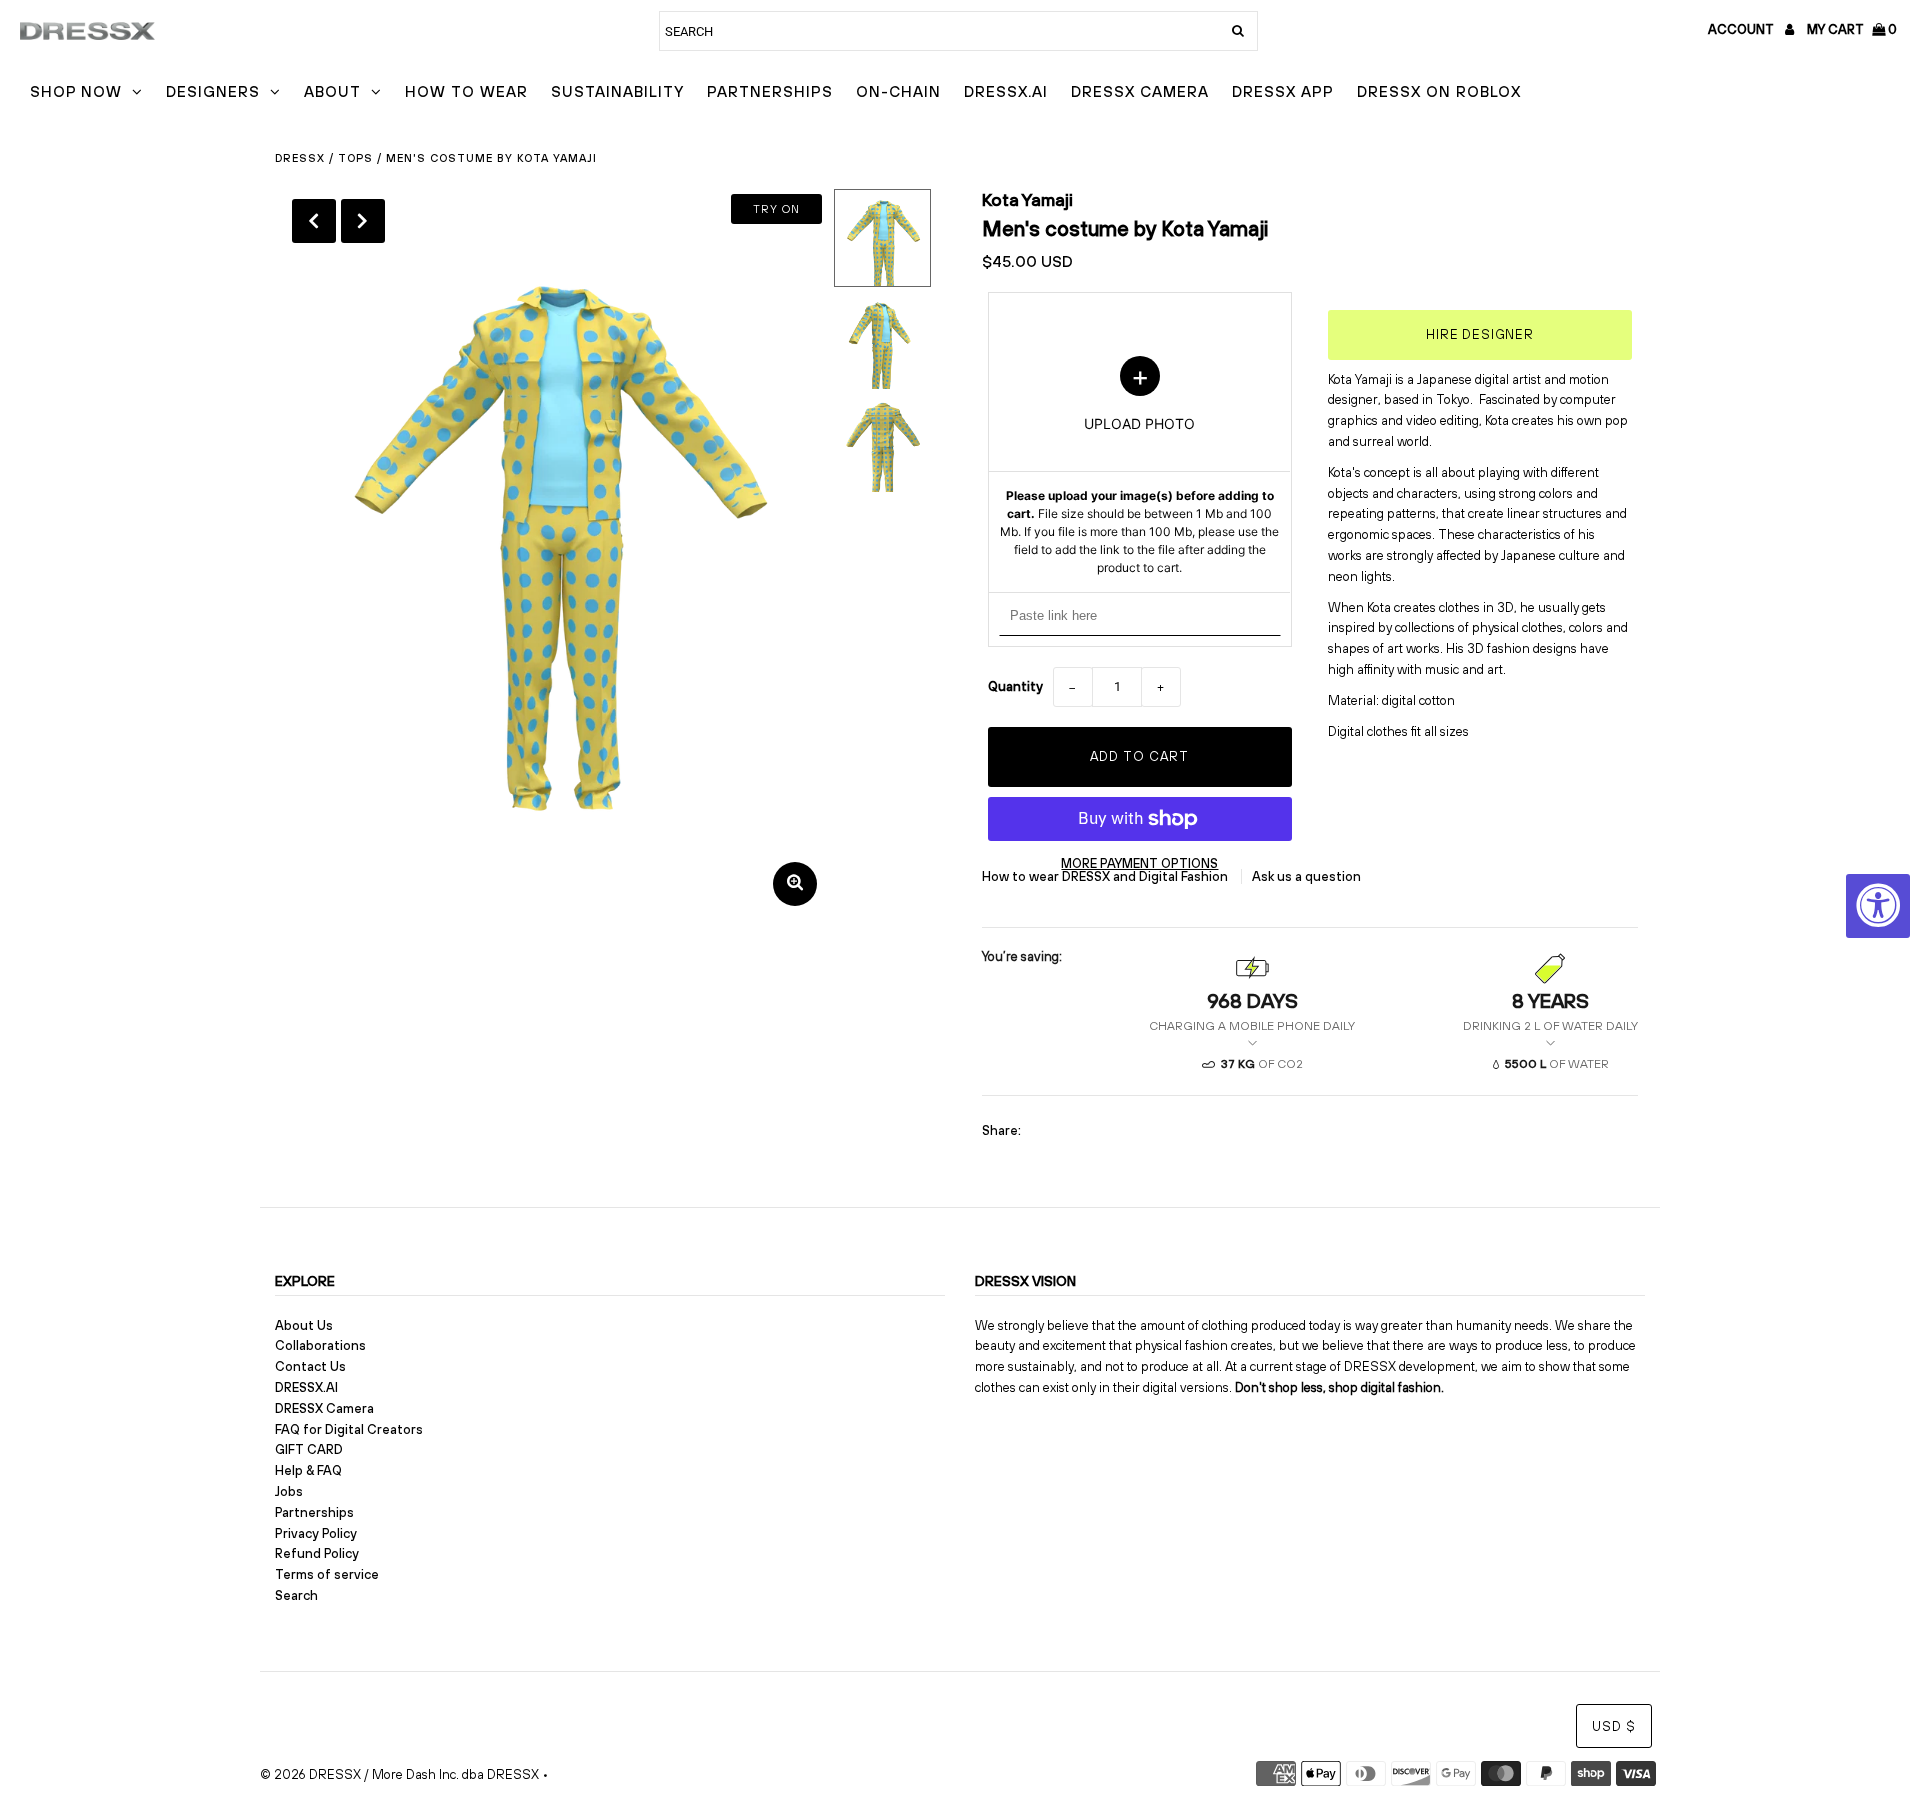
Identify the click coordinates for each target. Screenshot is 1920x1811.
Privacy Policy (316, 1533)
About (332, 91)
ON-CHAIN (898, 91)
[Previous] (314, 221)
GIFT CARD (309, 1449)
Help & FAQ (308, 1470)
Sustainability (617, 91)
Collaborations (320, 1345)
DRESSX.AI (1006, 91)
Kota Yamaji (1027, 199)
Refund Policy (317, 1553)
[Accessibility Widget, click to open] (1878, 906)
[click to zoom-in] (795, 884)
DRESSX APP (1283, 91)
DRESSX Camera (1140, 91)
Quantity (1015, 686)
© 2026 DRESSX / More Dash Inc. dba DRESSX (399, 1774)
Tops (355, 158)
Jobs (289, 1491)
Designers (213, 91)
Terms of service (327, 1574)
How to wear (466, 91)
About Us (304, 1325)
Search (296, 1595)
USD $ (1614, 1726)
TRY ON (776, 209)
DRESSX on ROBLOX (1439, 91)
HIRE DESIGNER (1480, 334)
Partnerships (770, 91)
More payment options (1139, 863)
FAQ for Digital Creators (349, 1429)
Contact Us (310, 1366)
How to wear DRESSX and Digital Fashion (1106, 876)
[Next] (363, 221)
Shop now (76, 91)
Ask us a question (1306, 876)
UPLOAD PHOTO (1139, 466)
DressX (300, 158)
